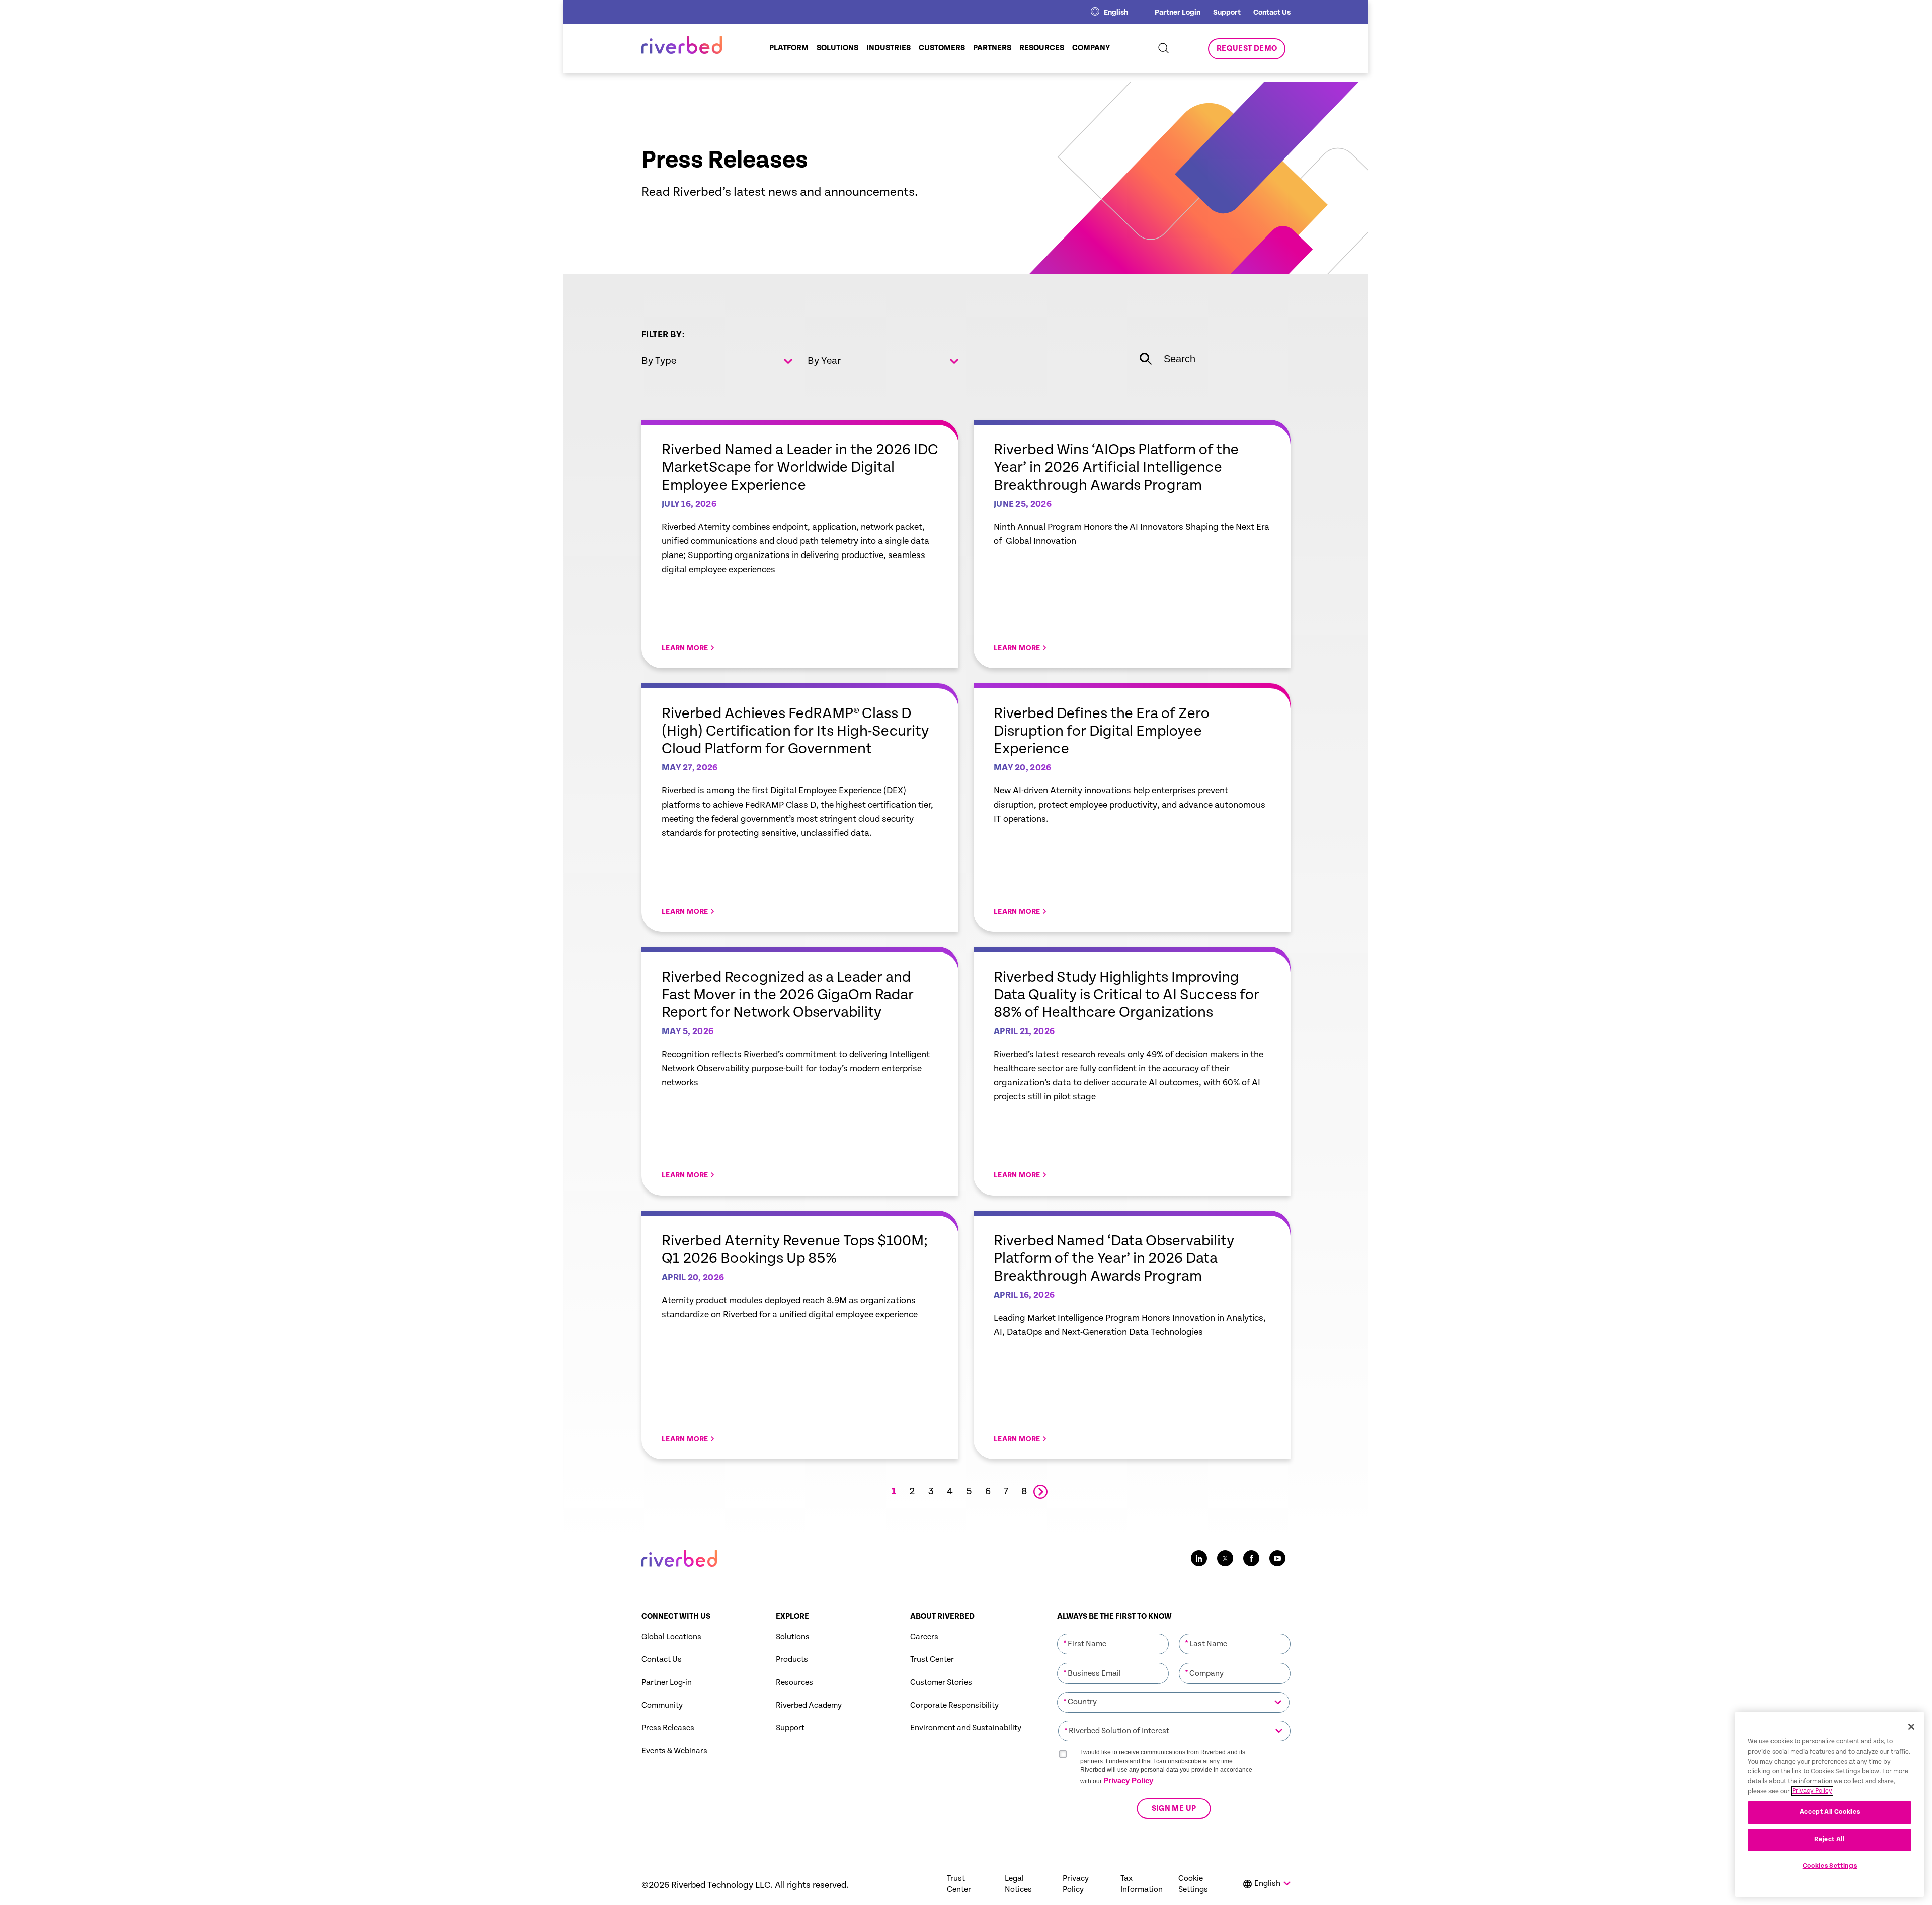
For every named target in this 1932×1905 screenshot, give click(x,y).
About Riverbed (942, 1616)
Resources (794, 1682)
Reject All (1830, 1839)
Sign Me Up (1174, 1809)
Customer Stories (941, 1682)
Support (1227, 12)
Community (662, 1705)
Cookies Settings (1830, 1866)
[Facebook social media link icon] (1251, 1558)
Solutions (793, 1637)
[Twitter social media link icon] (1225, 1558)
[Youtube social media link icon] (1277, 1558)
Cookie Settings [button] (1193, 1884)
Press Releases (668, 1728)
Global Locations (671, 1637)
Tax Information (1142, 1884)
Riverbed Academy (809, 1705)
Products (792, 1660)
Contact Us (1272, 12)
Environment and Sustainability (966, 1728)
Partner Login (1178, 12)
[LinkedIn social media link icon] (1199, 1558)
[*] (1113, 1633)
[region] (1830, 1804)
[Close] (1911, 1727)
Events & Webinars (674, 1751)
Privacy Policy (1128, 1780)
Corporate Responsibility (954, 1705)
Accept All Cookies (1830, 1812)
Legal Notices (1018, 1884)
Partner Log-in (667, 1682)
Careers (924, 1637)
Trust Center (932, 1660)
